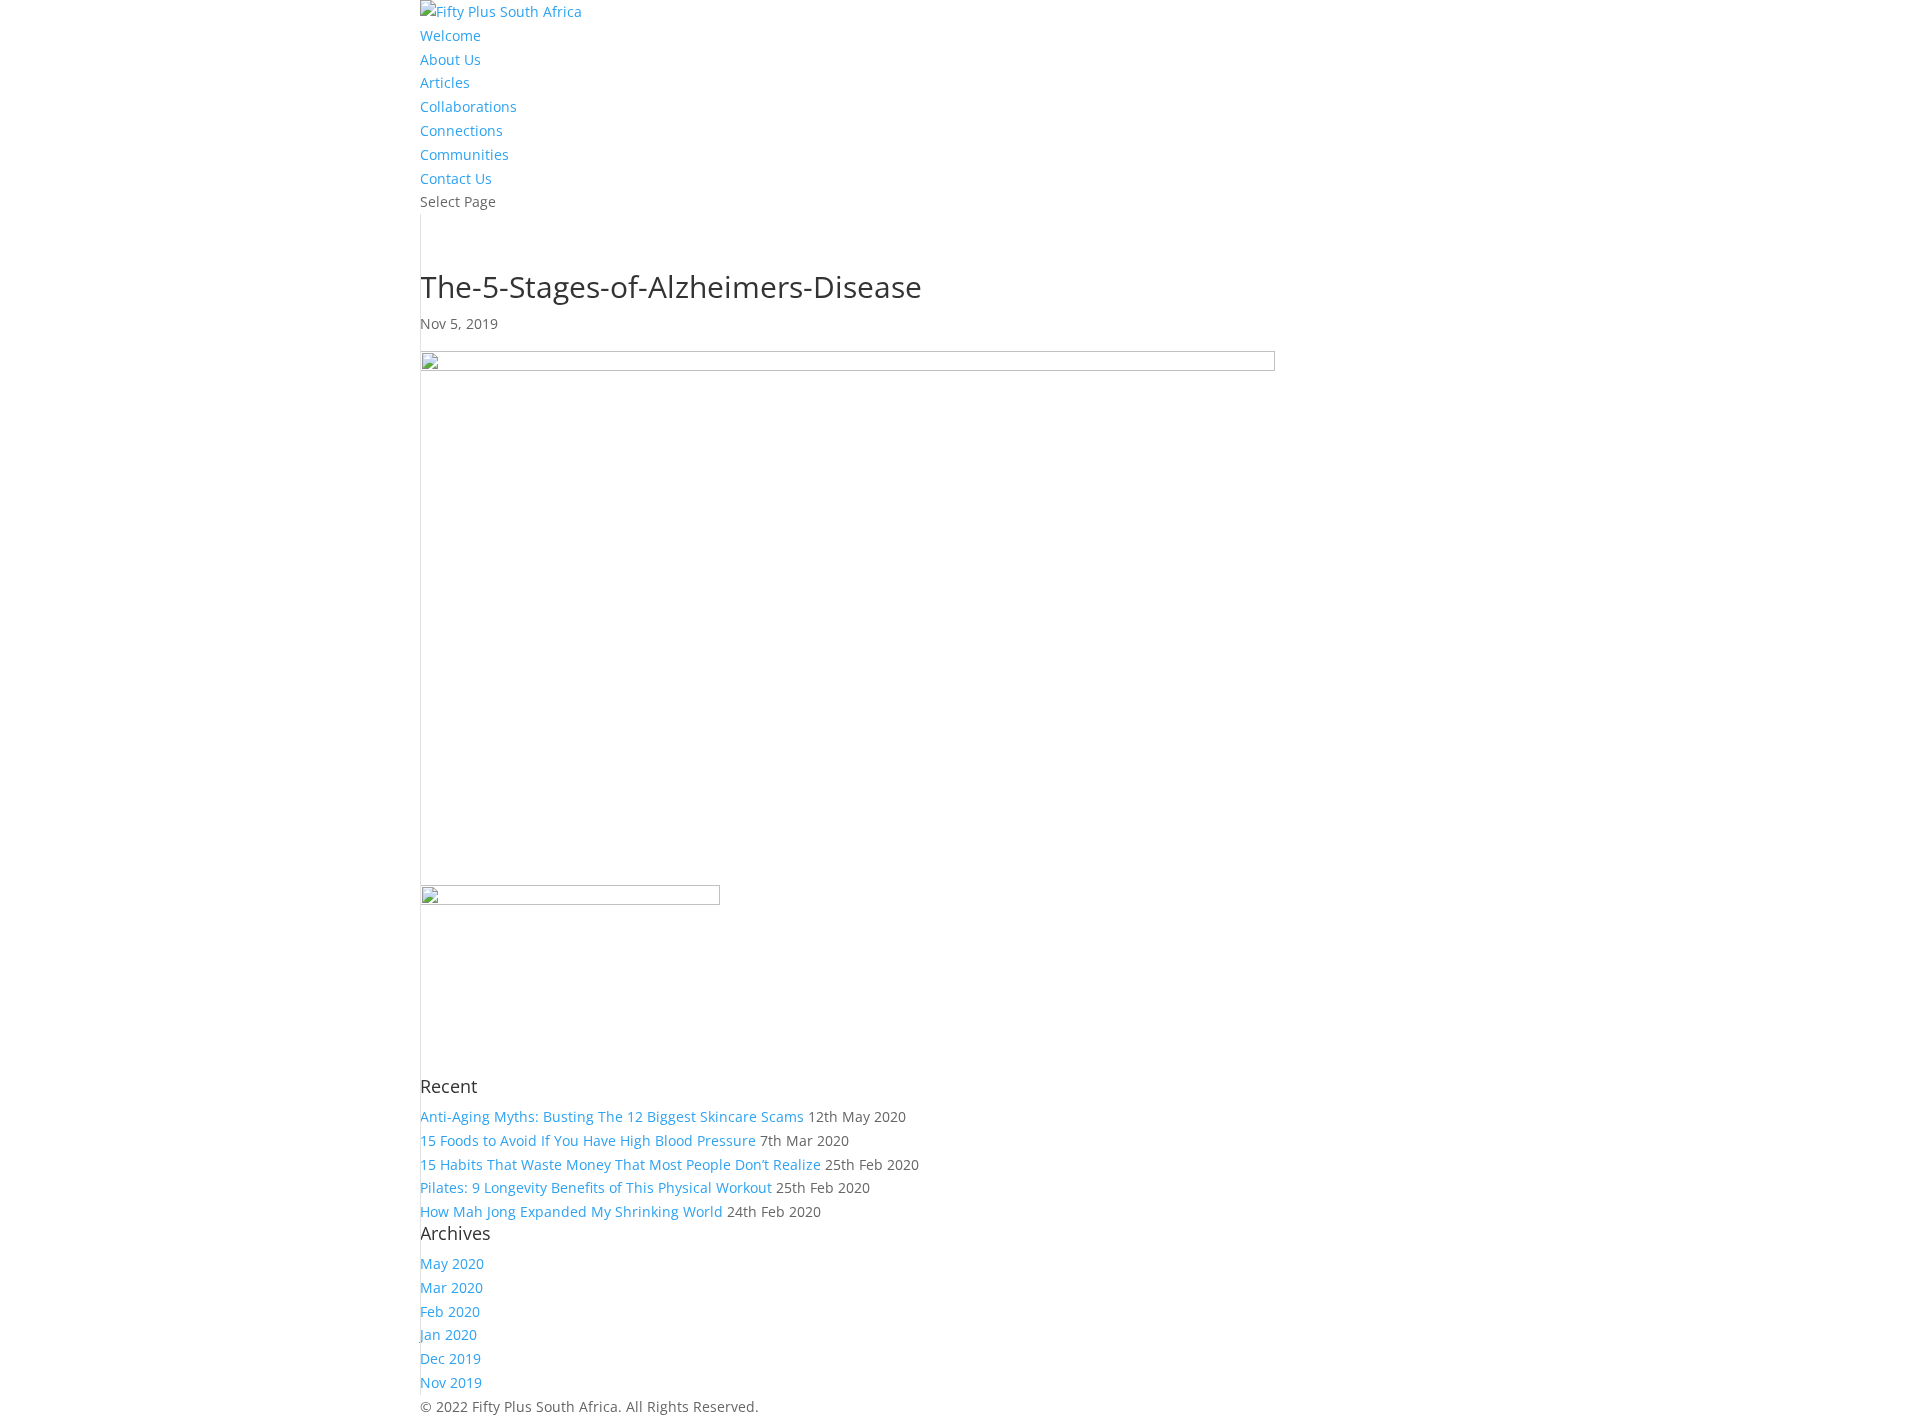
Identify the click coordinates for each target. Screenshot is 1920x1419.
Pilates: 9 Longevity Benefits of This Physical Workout (596, 1187)
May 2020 (452, 1263)
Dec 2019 (450, 1358)
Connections (461, 130)
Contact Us (456, 178)
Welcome (450, 35)
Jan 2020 (448, 1334)
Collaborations (468, 106)
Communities (464, 154)
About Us (450, 59)
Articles (445, 82)
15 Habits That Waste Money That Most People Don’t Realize (620, 1164)
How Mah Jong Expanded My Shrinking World (571, 1211)
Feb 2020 (450, 1311)
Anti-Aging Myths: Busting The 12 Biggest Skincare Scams (612, 1116)
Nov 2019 (451, 1382)
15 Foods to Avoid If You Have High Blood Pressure (588, 1140)
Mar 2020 (451, 1287)
